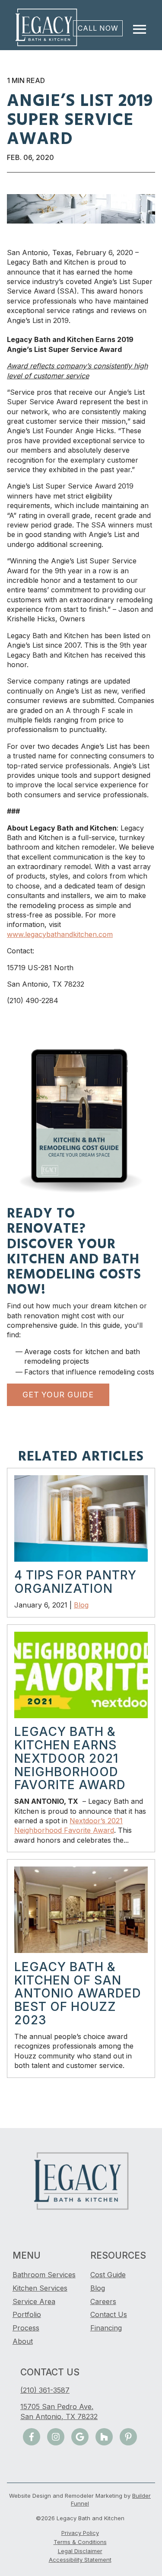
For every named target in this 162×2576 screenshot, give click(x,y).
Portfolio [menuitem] (27, 2314)
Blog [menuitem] (98, 2288)
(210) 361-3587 (45, 2390)
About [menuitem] (23, 2341)
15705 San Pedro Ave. (57, 2407)
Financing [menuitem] (106, 2328)
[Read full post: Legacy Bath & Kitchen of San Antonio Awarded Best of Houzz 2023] (81, 1950)
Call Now (98, 28)
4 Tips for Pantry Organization (75, 1582)
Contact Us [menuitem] (109, 2314)
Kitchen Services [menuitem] (40, 2288)
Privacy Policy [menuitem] (80, 2533)
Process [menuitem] (26, 2328)
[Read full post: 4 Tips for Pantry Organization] (81, 1559)
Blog (81, 1605)
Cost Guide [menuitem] (108, 2275)
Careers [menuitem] (103, 2301)
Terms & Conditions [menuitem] (80, 2542)
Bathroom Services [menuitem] (44, 2275)
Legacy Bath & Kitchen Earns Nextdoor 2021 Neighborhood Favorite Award (70, 1758)
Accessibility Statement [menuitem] (80, 2560)
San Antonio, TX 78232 (59, 2416)
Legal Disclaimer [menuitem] (80, 2551)
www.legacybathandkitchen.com (60, 934)
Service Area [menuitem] (34, 2301)
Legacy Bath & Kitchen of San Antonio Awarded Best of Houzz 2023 (78, 1993)
